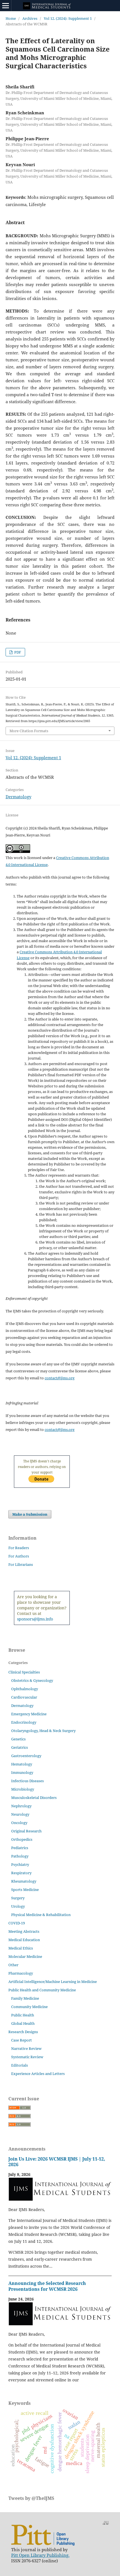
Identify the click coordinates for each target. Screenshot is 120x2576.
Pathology (20, 1856)
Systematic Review (27, 2057)
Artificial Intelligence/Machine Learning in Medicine (53, 1982)
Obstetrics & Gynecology (32, 1680)
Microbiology (23, 1789)
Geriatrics (20, 1747)
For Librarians (21, 1564)
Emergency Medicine (29, 1714)
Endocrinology (24, 1722)
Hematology (22, 1764)
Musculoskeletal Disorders (34, 1798)
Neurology (20, 1814)
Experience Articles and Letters (38, 2074)
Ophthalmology (25, 1689)
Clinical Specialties (24, 1672)
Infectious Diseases (27, 1781)
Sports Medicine (25, 1890)
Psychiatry (20, 1864)
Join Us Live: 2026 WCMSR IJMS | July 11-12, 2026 (57, 2162)
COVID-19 (17, 1923)
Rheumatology (24, 1881)
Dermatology (18, 797)
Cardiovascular (24, 1697)
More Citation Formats (29, 731)
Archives (30, 18)
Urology (18, 1906)
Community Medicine (29, 2007)
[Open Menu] (6, 6)
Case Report (21, 2040)
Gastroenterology (26, 1756)
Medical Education (24, 1940)
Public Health (23, 2015)
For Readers (19, 1548)
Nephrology (21, 1806)
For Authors (19, 1556)
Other (13, 1965)
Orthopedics (22, 1839)
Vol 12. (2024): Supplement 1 (68, 18)
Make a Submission (30, 1514)
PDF (17, 652)
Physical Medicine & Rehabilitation (41, 1915)
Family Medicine (25, 1998)
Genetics (18, 1739)
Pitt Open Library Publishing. (40, 2555)
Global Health (23, 2023)
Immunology (22, 1772)
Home (11, 18)
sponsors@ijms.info (35, 1619)
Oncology (19, 1823)
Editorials (20, 2065)
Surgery (18, 1898)
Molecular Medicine (25, 1956)
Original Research (26, 1831)
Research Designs (23, 2032)
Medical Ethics (21, 1948)
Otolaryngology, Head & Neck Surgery (43, 1731)
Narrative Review (26, 2048)
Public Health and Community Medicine (42, 1990)
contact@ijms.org (60, 1378)
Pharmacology (21, 1973)
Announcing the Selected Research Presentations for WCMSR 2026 (47, 2286)
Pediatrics (20, 1848)
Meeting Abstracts (24, 1931)
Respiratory (21, 1873)
